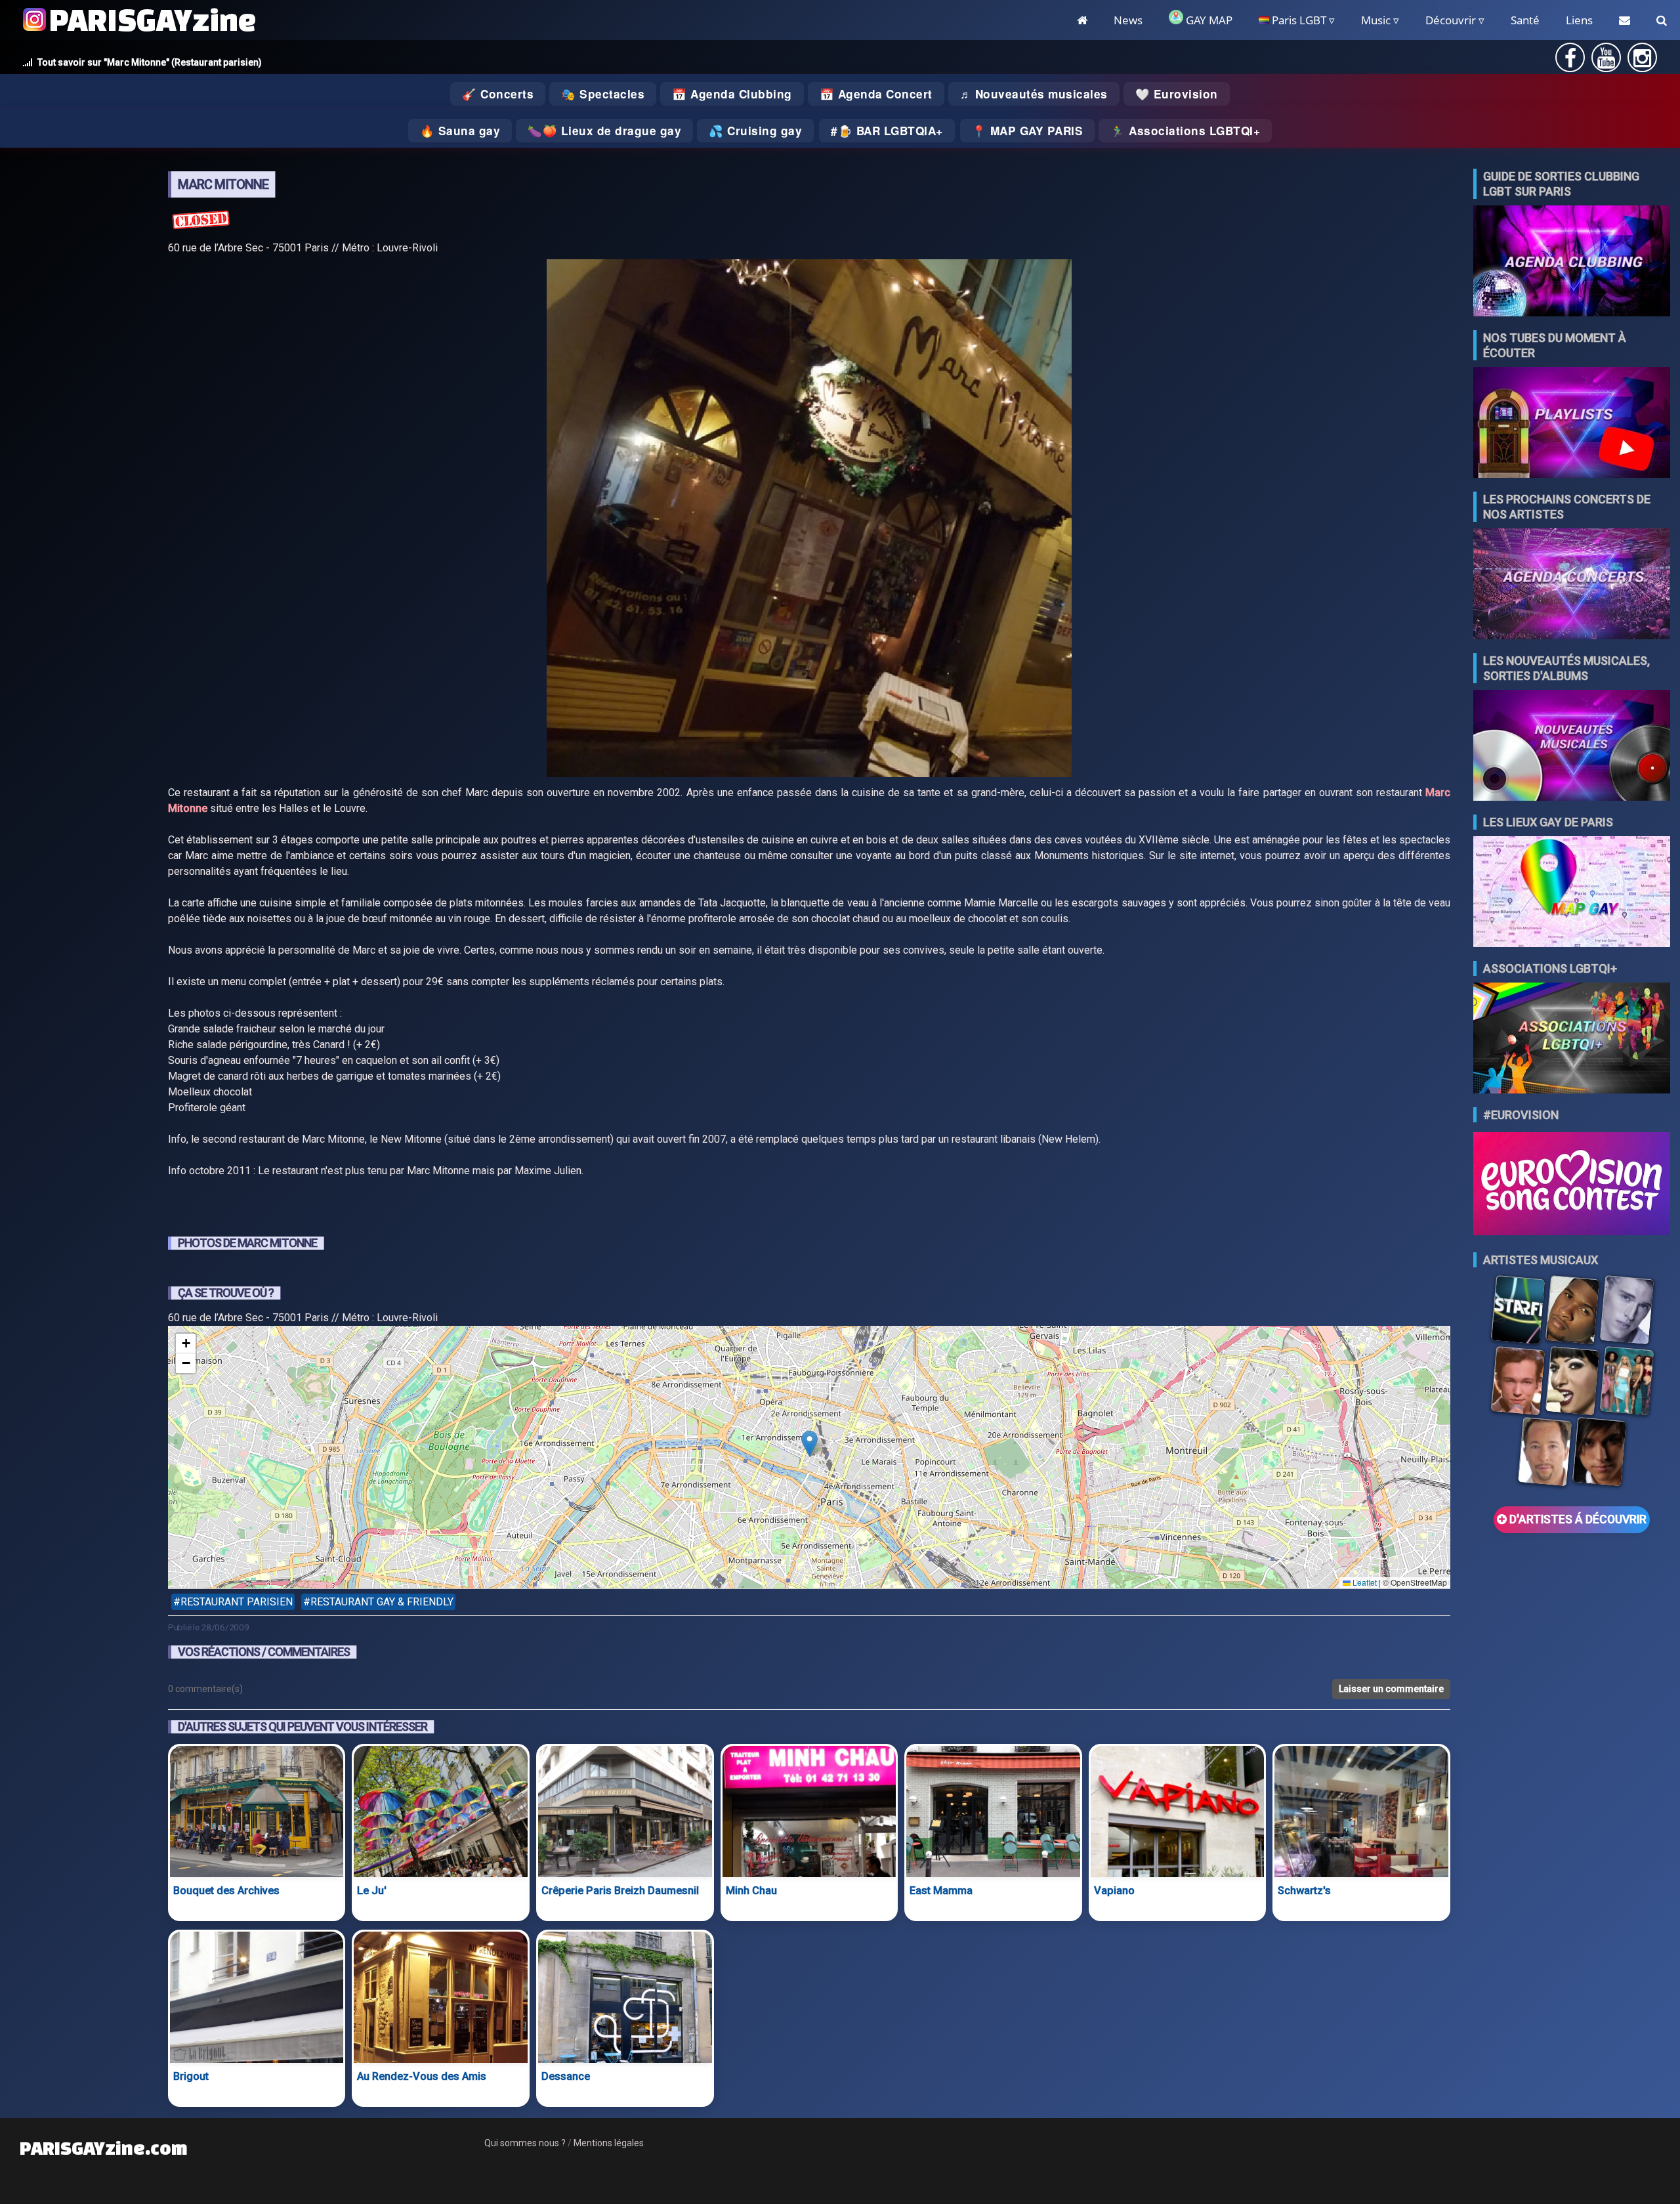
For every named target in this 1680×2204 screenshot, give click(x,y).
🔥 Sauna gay (460, 131)
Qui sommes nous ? (525, 2143)
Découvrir (1451, 20)
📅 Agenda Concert (876, 94)
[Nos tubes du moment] (1572, 424)
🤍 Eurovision (1177, 94)
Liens (1579, 20)
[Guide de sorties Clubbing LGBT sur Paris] (1572, 262)
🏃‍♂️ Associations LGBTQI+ (1185, 131)
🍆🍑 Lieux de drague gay (604, 131)
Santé (1525, 20)
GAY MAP (1208, 20)
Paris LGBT (1298, 20)
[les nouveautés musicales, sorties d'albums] (1572, 747)
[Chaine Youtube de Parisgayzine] (1606, 62)
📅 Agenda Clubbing (732, 94)
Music (1376, 20)
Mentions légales (609, 2143)
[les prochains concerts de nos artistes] (1572, 585)
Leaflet (1364, 1582)
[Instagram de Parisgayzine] (1642, 62)
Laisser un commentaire (1391, 1689)
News (1128, 20)
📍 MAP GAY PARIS (1028, 131)
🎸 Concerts (498, 94)
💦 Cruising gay (755, 131)
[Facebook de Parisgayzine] (1570, 62)
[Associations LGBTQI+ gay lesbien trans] (1572, 1039)
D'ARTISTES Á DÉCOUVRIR (1577, 1519)
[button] (809, 1444)
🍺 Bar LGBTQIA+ (891, 131)
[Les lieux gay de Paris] (1572, 893)
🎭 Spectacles (603, 94)
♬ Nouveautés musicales (1034, 94)
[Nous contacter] (1625, 20)
